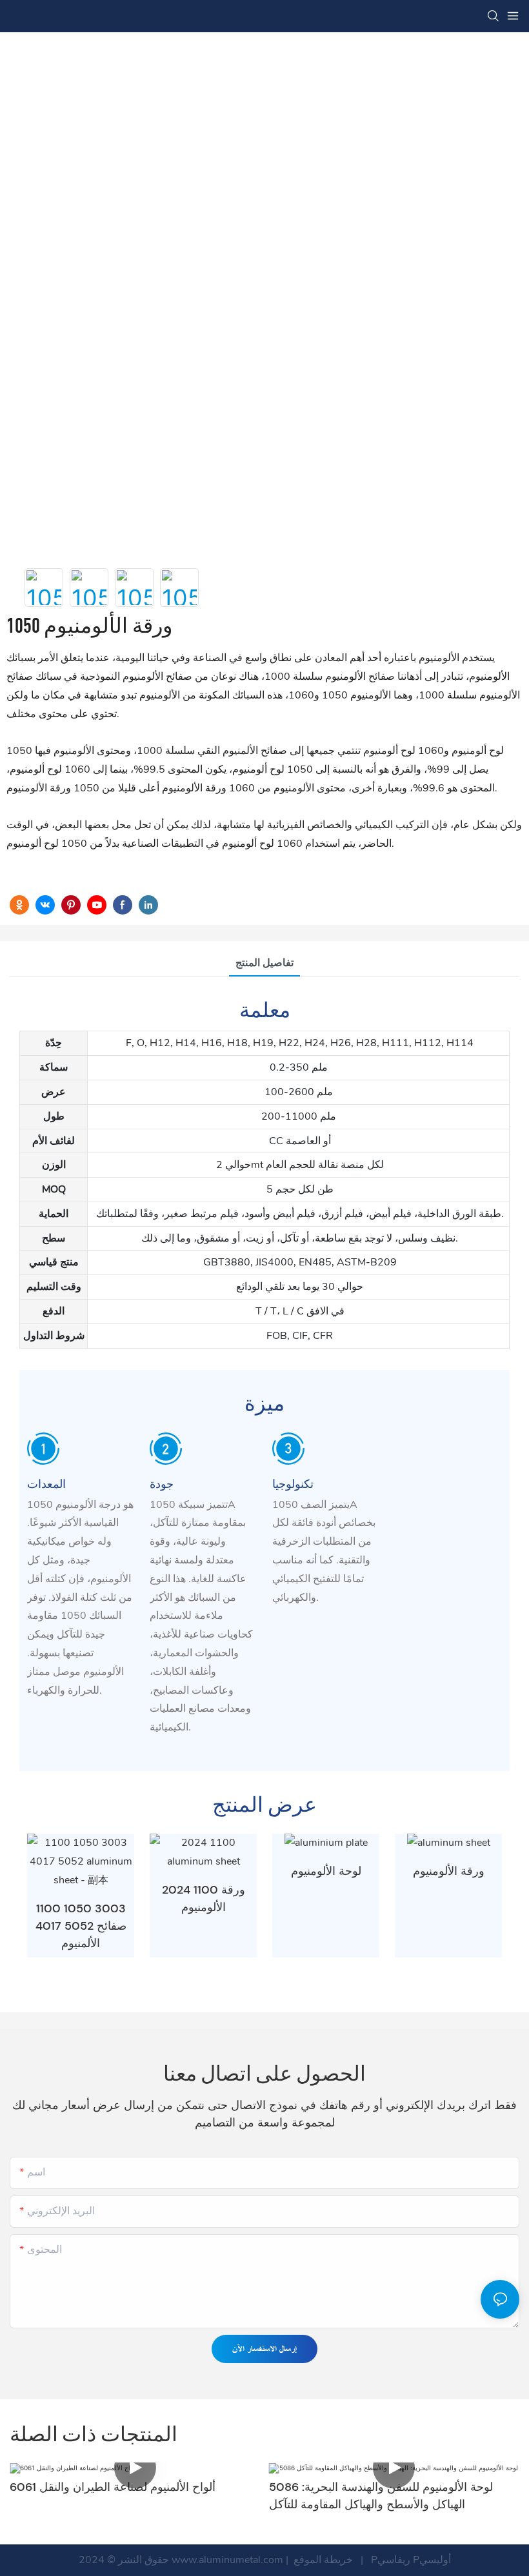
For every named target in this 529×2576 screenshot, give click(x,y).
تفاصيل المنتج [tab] (264, 963)
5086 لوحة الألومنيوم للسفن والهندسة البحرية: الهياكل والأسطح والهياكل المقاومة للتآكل (381, 2496)
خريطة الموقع (323, 2560)
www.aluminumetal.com (229, 2560)
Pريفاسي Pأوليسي (410, 2560)
